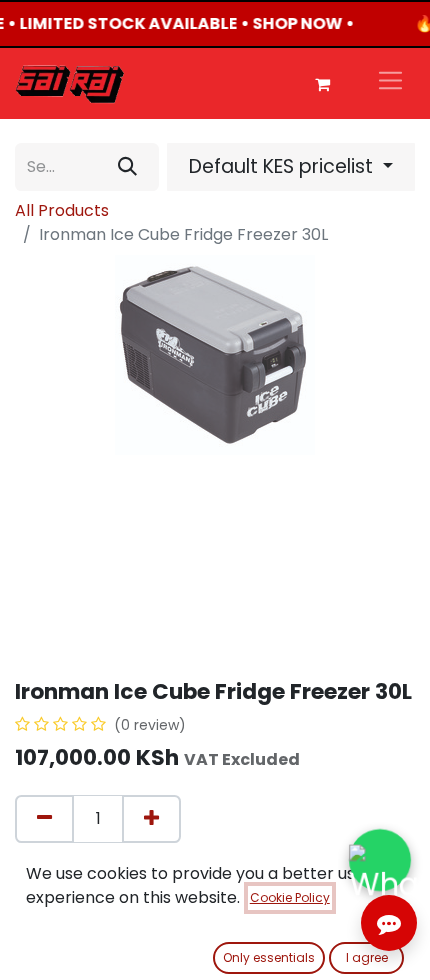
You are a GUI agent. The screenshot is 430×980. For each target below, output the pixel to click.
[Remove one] (44, 819)
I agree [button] (367, 957)
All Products (62, 210)
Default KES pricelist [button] (283, 166)
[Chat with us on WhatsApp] (380, 860)
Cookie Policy (290, 897)
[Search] (127, 167)
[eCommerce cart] (322, 84)
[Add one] (151, 819)
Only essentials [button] (269, 957)
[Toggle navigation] (390, 83)
